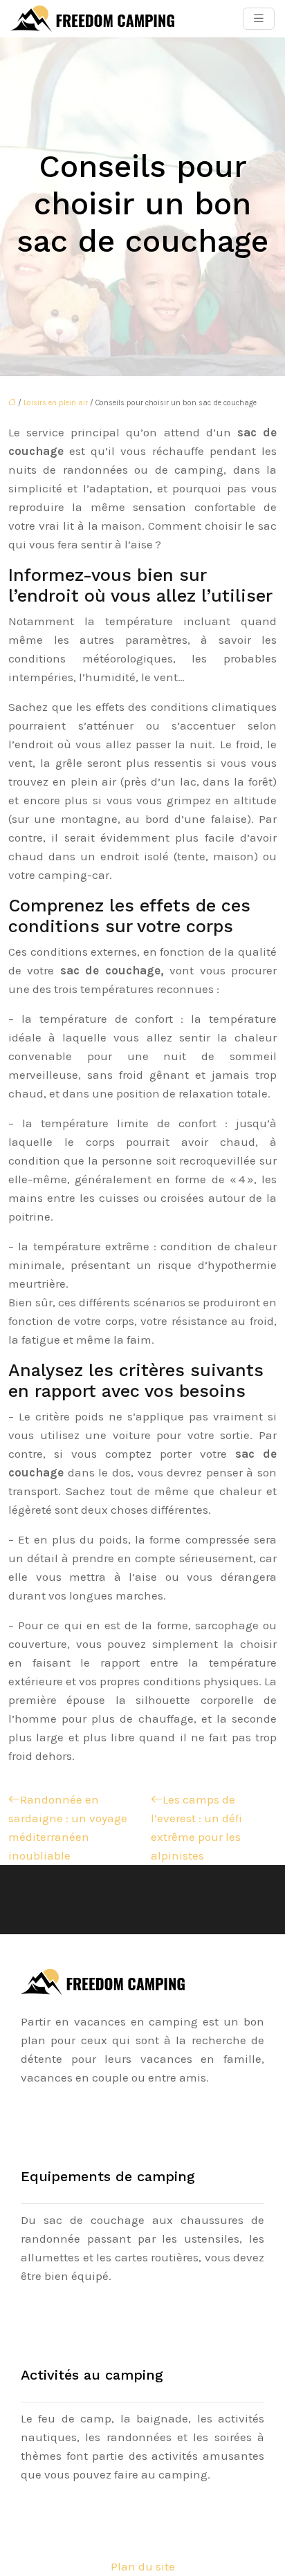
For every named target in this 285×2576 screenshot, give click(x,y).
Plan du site (143, 2566)
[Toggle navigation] (259, 19)
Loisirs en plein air (56, 403)
